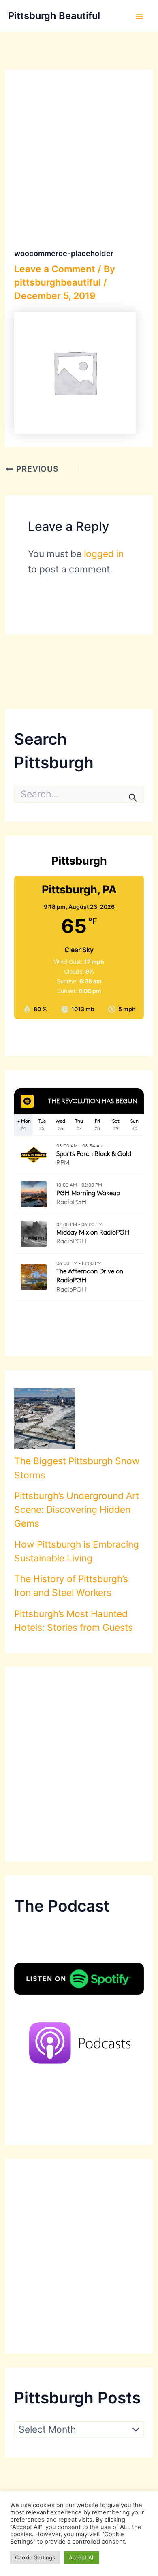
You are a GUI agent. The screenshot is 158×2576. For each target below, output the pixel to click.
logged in (104, 554)
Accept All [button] (82, 2557)
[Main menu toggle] (139, 16)
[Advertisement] (79, 1764)
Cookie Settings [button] (35, 2557)
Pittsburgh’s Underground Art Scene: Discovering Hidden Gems (77, 1510)
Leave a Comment (55, 269)
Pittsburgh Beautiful (54, 16)
